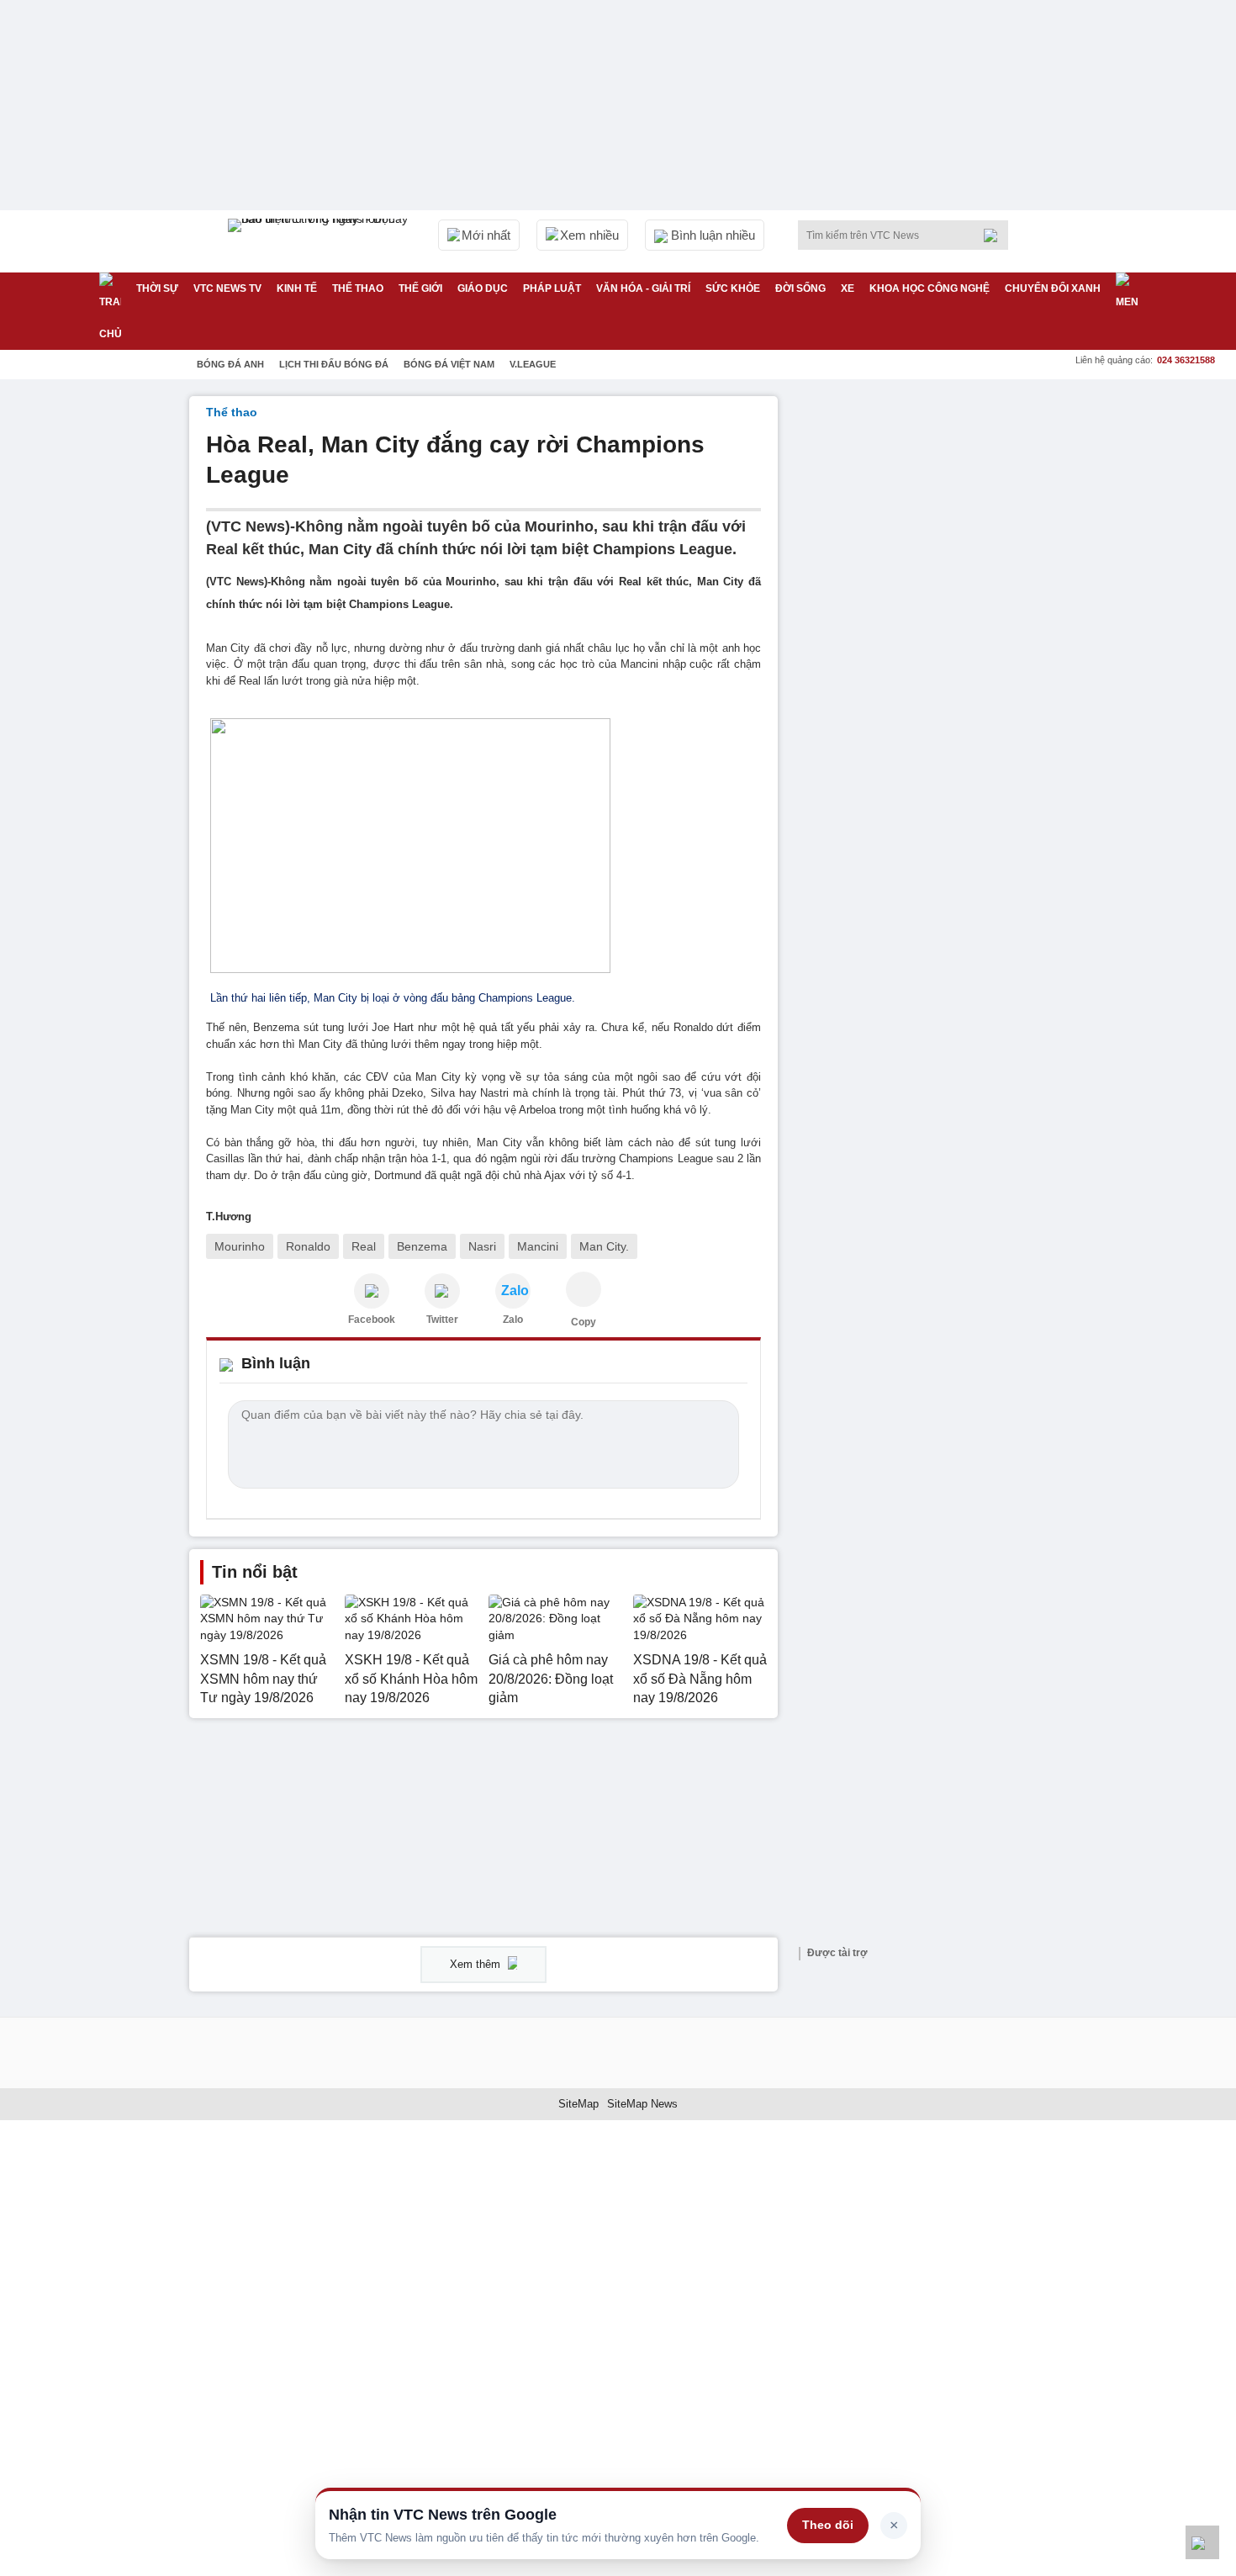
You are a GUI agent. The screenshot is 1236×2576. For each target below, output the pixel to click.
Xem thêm (477, 1964)
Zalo (513, 1320)
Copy (584, 1322)
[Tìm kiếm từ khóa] (996, 235)
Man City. (604, 1246)
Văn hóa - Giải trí (643, 288)
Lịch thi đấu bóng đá (334, 364)
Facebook (372, 1320)
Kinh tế (297, 288)
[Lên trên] (1202, 2542)
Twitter (442, 1320)
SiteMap (578, 2104)
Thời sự (157, 288)
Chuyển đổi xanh (1053, 288)
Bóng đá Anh (230, 364)
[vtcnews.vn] (372, 1291)
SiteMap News (642, 2104)
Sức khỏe (733, 288)
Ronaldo (308, 1246)
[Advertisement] (921, 648)
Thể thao (358, 288)
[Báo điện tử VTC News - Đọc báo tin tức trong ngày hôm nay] (320, 241)
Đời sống (800, 288)
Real (364, 1246)
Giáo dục (483, 288)
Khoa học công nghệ (930, 288)
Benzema (422, 1246)
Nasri (482, 1246)
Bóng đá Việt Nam (449, 364)
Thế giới (420, 288)
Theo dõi (828, 2525)
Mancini (538, 1246)
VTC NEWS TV (227, 288)
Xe (848, 288)
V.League (533, 364)
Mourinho (240, 1246)
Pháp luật (552, 288)
